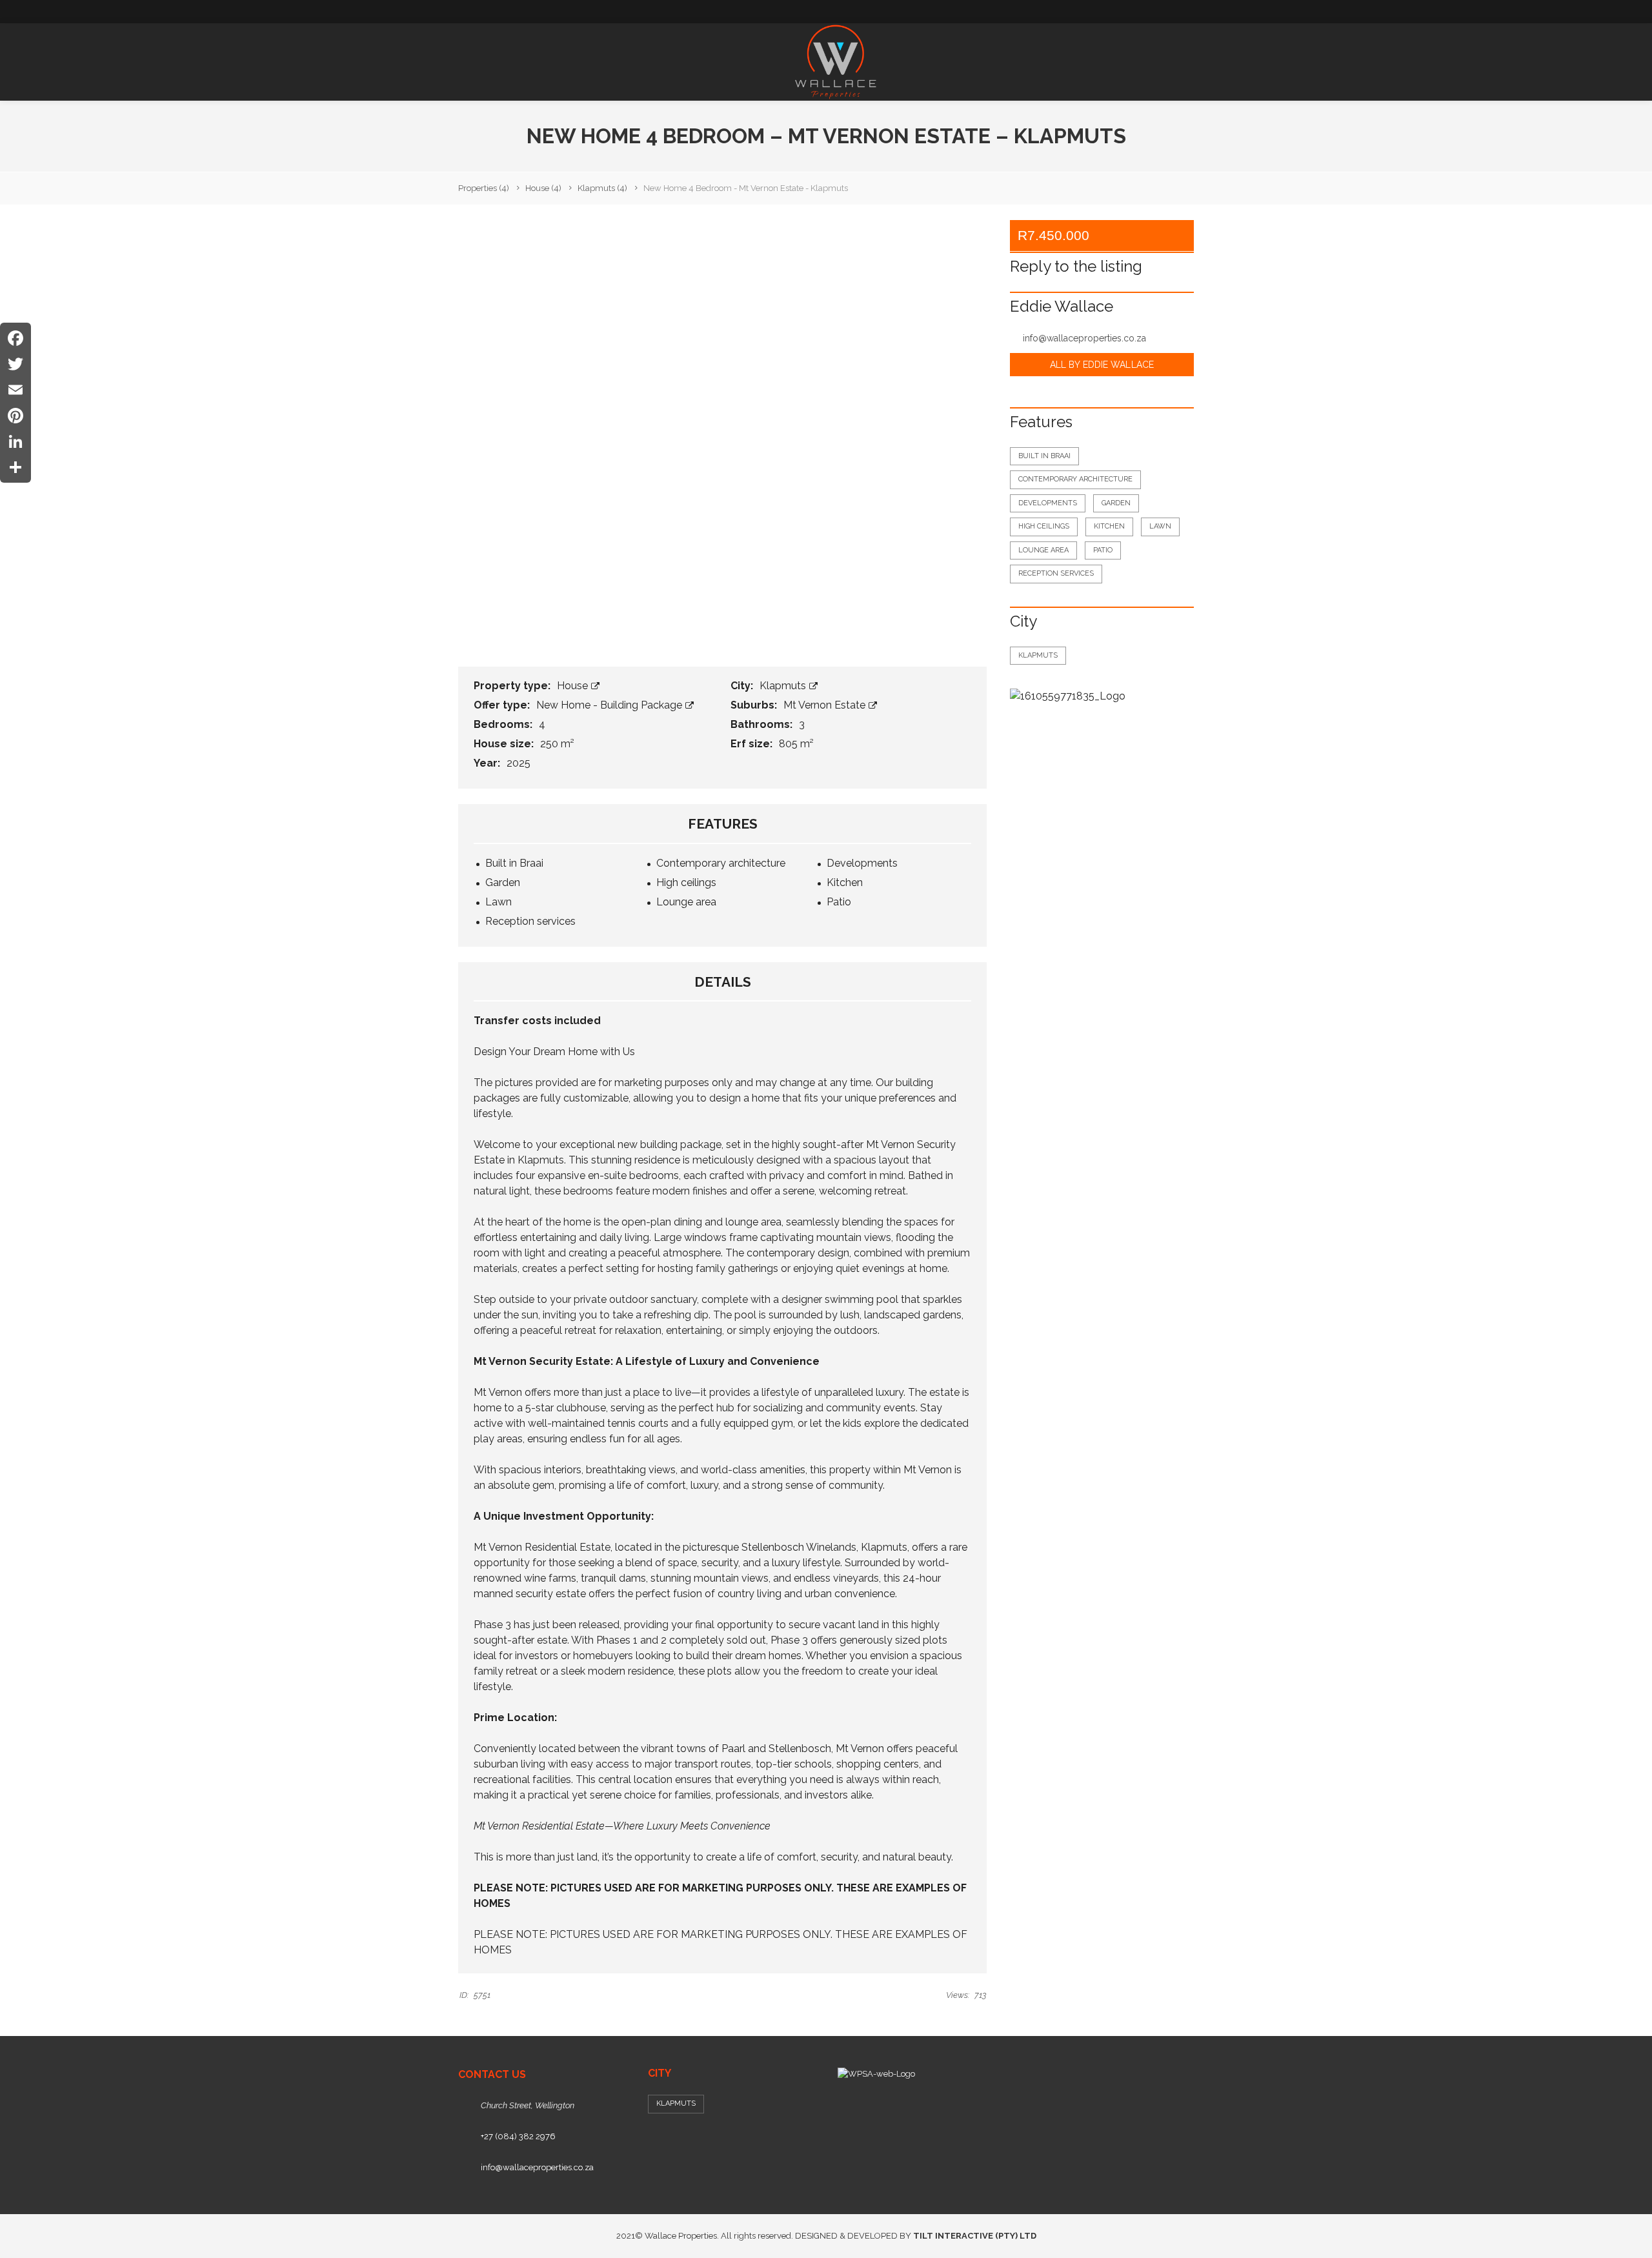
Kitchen (1109, 526)
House (574, 686)
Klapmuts (784, 686)
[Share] (15, 467)
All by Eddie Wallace (1102, 365)
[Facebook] (15, 338)
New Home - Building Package (610, 705)
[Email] (15, 390)
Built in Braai (1044, 456)
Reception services (1056, 573)
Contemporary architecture (1075, 479)
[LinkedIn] (15, 441)
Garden (1116, 503)
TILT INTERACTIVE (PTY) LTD (975, 2236)
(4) (484, 188)
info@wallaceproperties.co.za (1084, 338)
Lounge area (1043, 550)
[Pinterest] (15, 416)
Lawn (1160, 526)
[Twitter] (15, 364)
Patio (1103, 550)
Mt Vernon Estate (826, 705)
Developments (1048, 503)
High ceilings (1044, 526)
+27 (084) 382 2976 (518, 2136)
